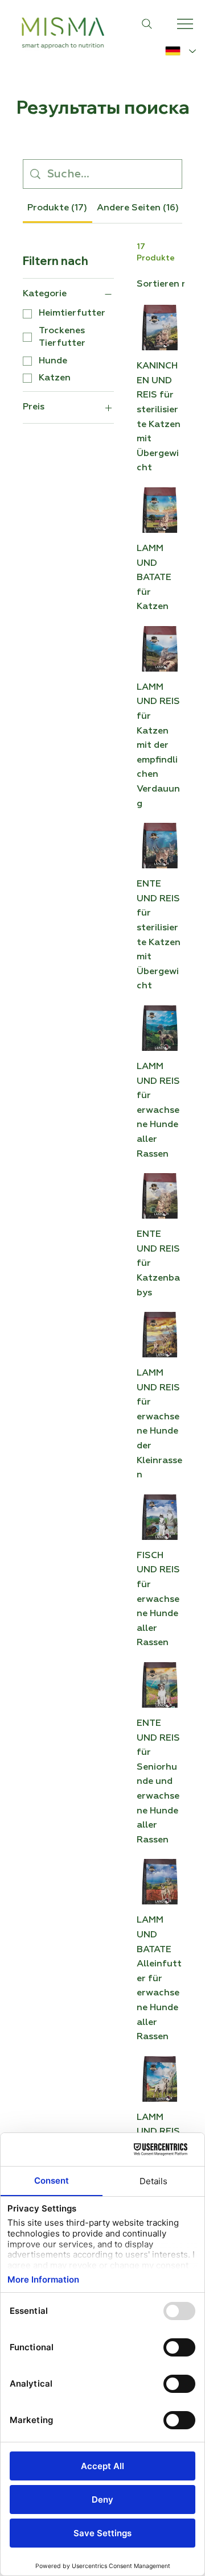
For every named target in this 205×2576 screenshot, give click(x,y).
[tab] (58, 208)
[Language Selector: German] (181, 51)
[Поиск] (147, 24)
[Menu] (186, 24)
